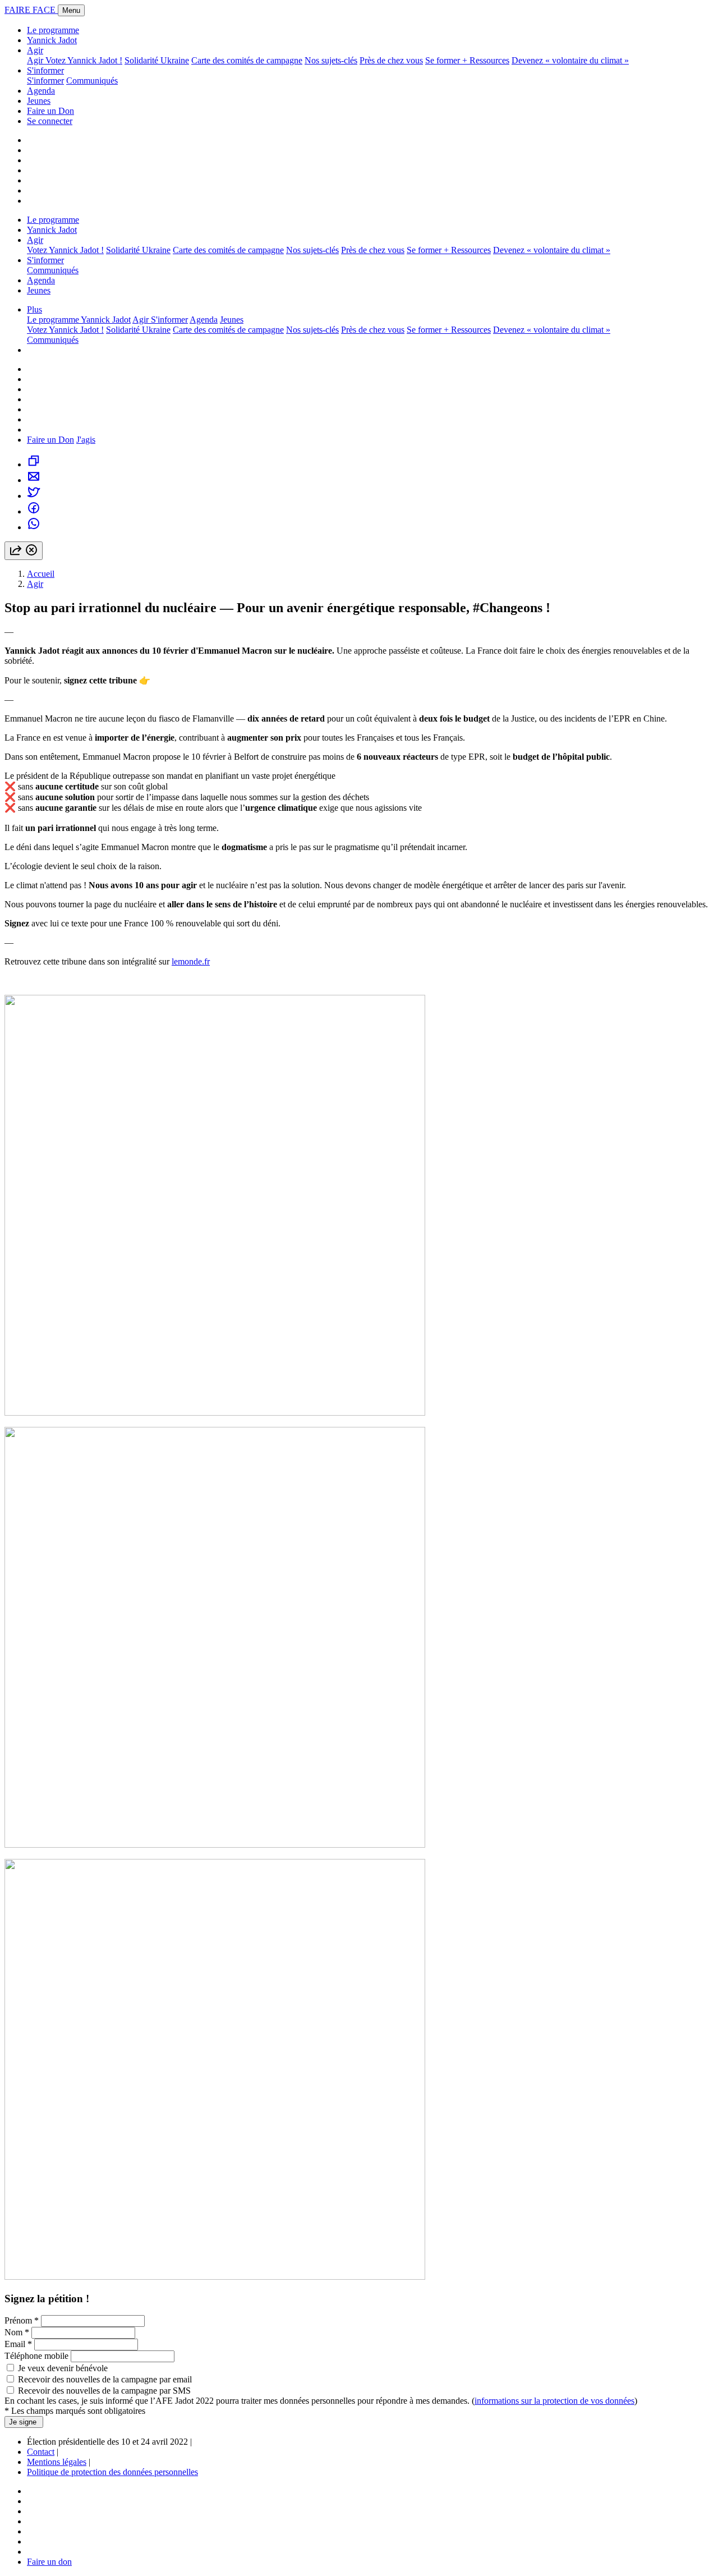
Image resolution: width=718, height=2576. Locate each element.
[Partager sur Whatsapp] (34, 527)
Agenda (41, 91)
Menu (71, 10)
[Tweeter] (34, 496)
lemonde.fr (191, 961)
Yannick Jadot (52, 40)
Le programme (53, 30)
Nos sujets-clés (331, 60)
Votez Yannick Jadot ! (84, 60)
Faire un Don (50, 111)
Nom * (17, 2332)
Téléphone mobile (36, 2356)
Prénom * (23, 2320)
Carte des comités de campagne (247, 60)
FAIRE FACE (31, 10)
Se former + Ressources (467, 60)
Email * (18, 2344)
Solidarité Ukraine (157, 60)
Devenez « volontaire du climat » (570, 60)
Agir (35, 50)
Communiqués (92, 81)
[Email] (34, 480)
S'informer (45, 70)
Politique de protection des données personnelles (112, 2472)
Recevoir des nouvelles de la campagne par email (105, 2379)
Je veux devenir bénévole (63, 2368)
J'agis (86, 440)
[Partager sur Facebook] (34, 511)
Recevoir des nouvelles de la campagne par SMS (104, 2391)
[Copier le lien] (34, 464)
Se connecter (50, 121)
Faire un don (49, 2562)
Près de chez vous (391, 60)
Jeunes (39, 101)
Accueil (41, 574)
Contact (41, 2452)
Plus (34, 309)
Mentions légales (57, 2462)
